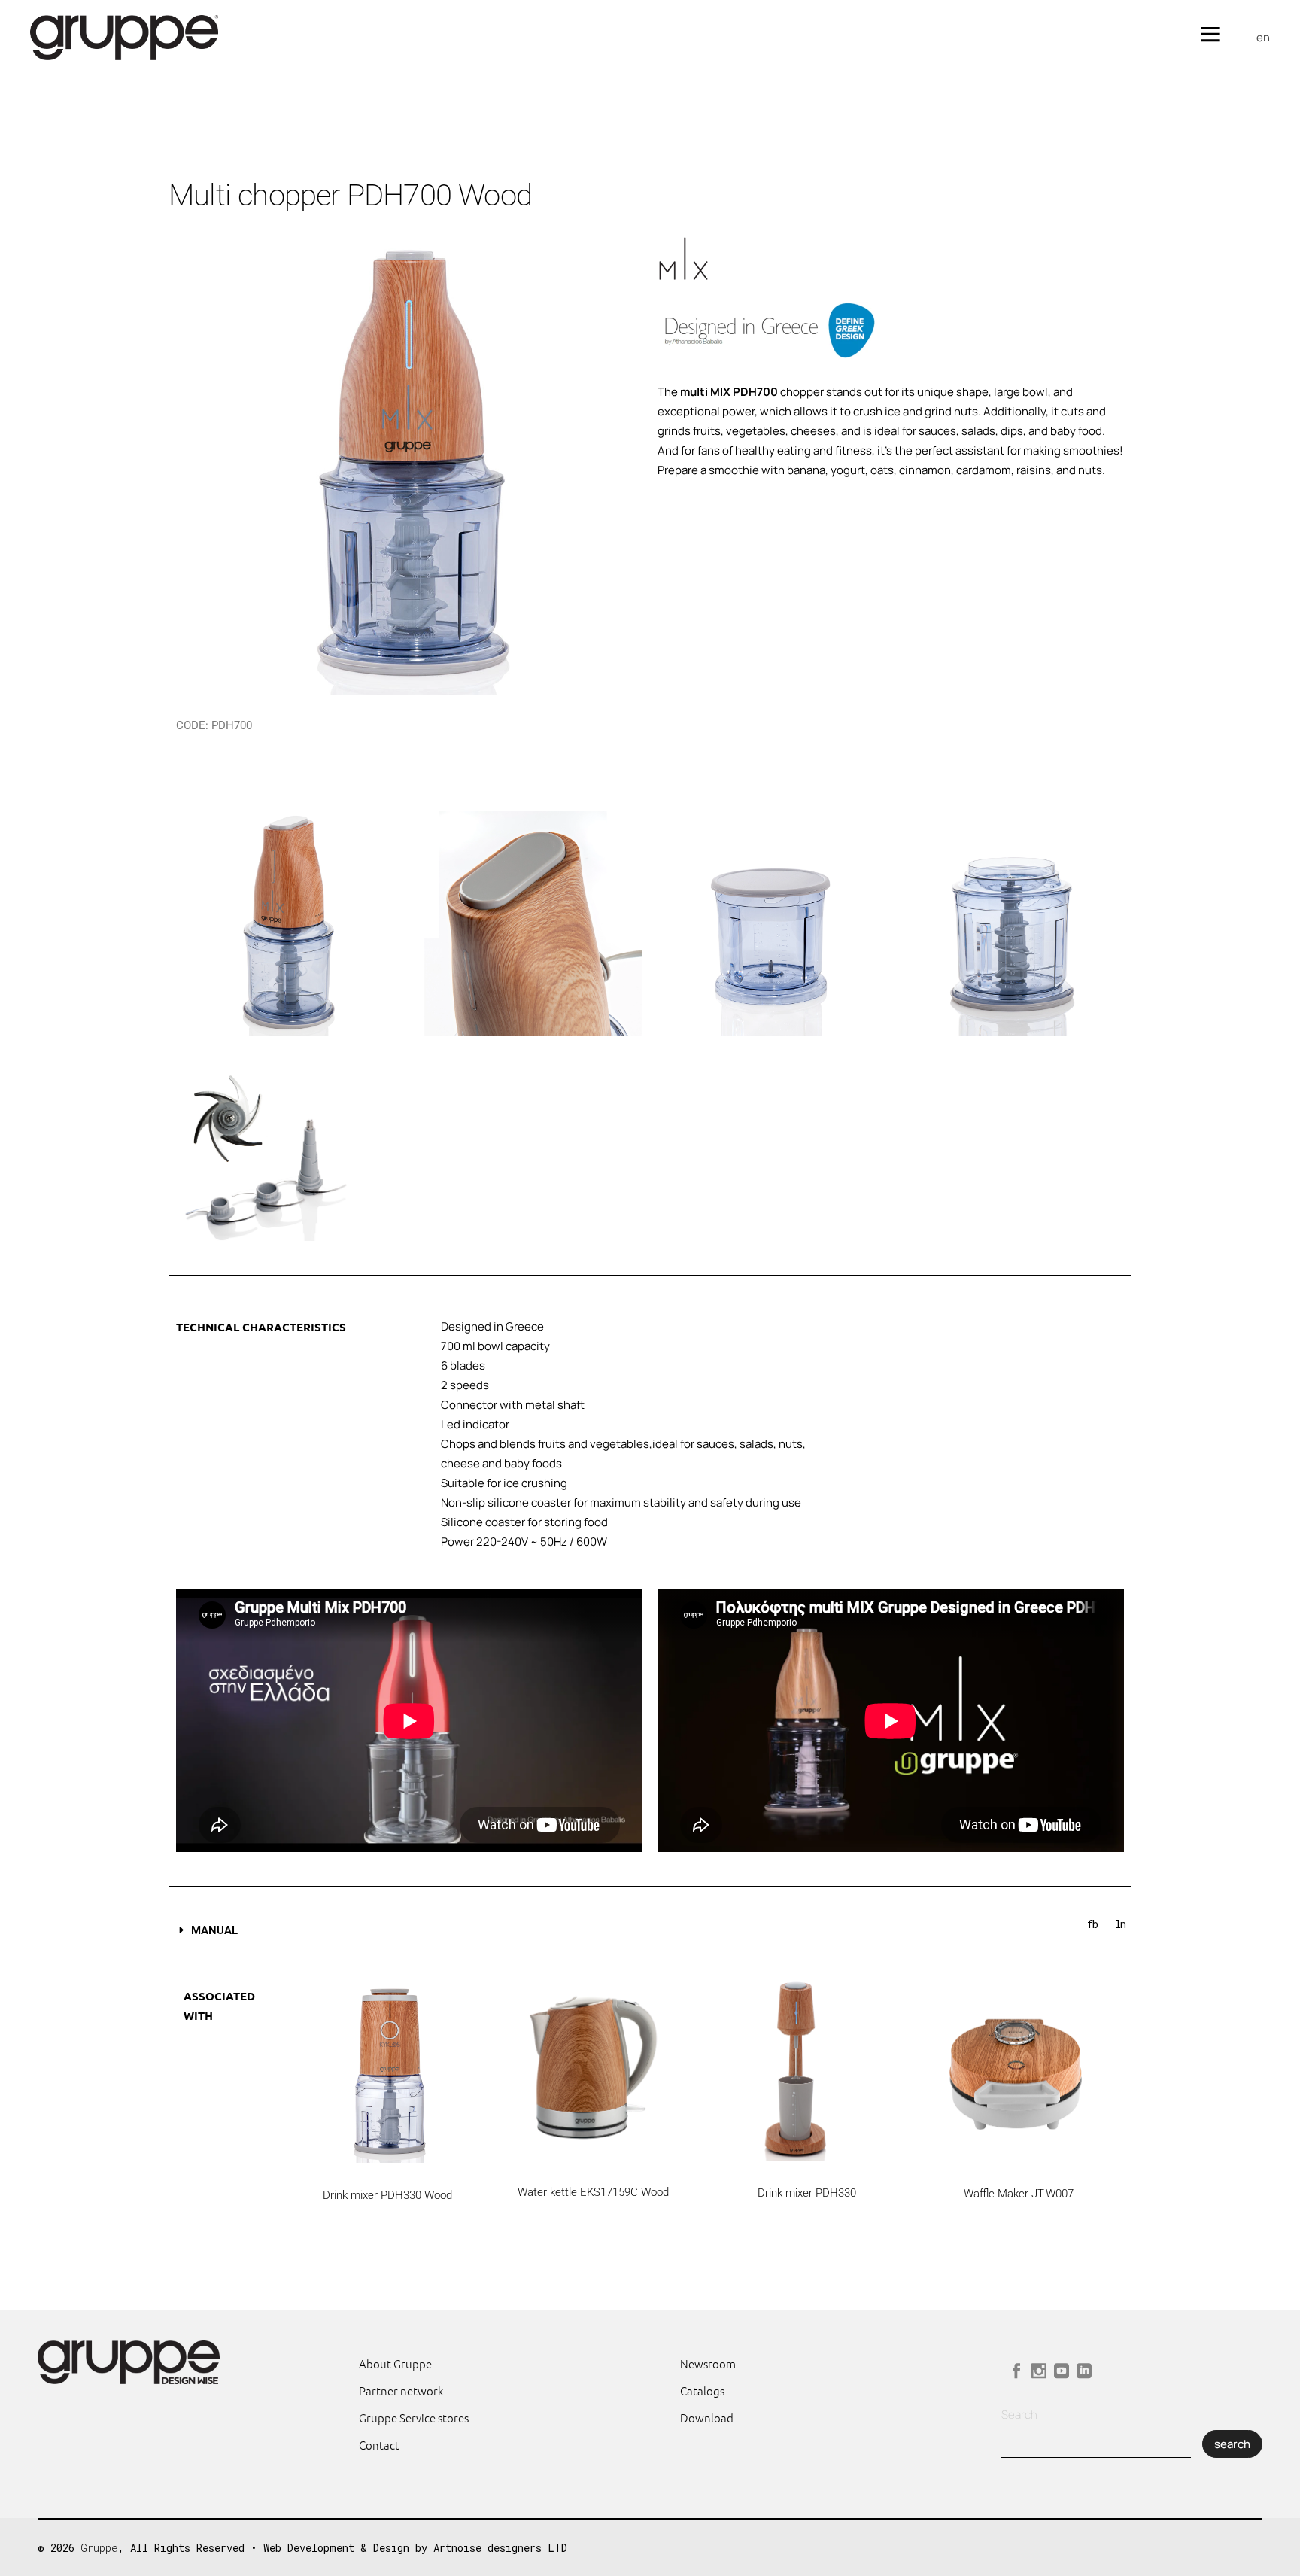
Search (1019, 2415)
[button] (618, 1931)
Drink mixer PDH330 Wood (387, 2195)
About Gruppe (395, 2363)
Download (707, 2418)
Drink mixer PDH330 (807, 2193)
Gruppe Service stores (414, 2418)
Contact (379, 2445)
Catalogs (702, 2390)
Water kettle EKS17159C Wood (593, 2192)
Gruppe (99, 2548)
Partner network (401, 2390)
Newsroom (708, 2363)
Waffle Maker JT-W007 (1019, 2194)
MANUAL (214, 1930)
